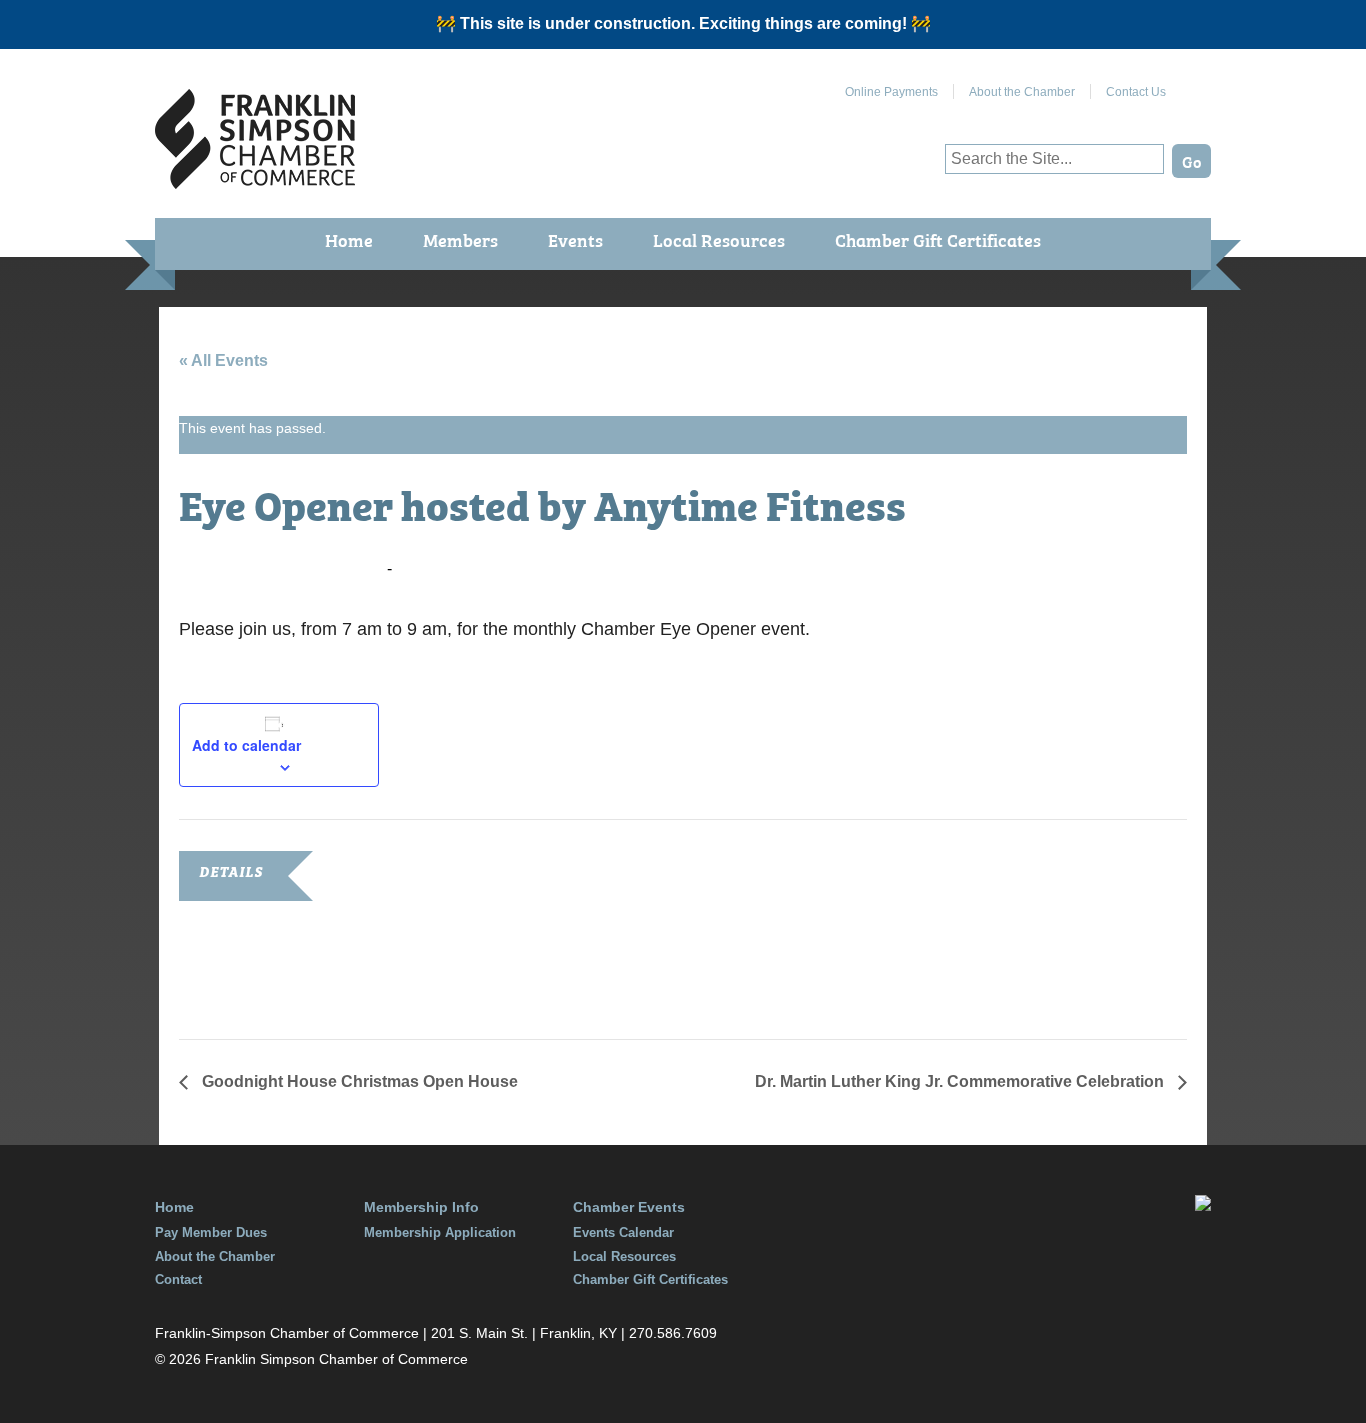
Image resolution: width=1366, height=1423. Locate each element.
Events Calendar (623, 1232)
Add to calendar (246, 745)
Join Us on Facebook (1196, 84)
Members (460, 239)
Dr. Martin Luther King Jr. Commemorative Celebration (961, 1081)
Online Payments (891, 92)
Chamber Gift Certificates (938, 239)
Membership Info (421, 1207)
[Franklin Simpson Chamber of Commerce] (255, 180)
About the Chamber (1022, 92)
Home (349, 239)
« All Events (223, 360)
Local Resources (719, 239)
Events (575, 239)
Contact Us (1136, 92)
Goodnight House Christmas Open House (358, 1081)
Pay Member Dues (211, 1232)
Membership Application (440, 1232)
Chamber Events (629, 1207)
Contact (178, 1279)
